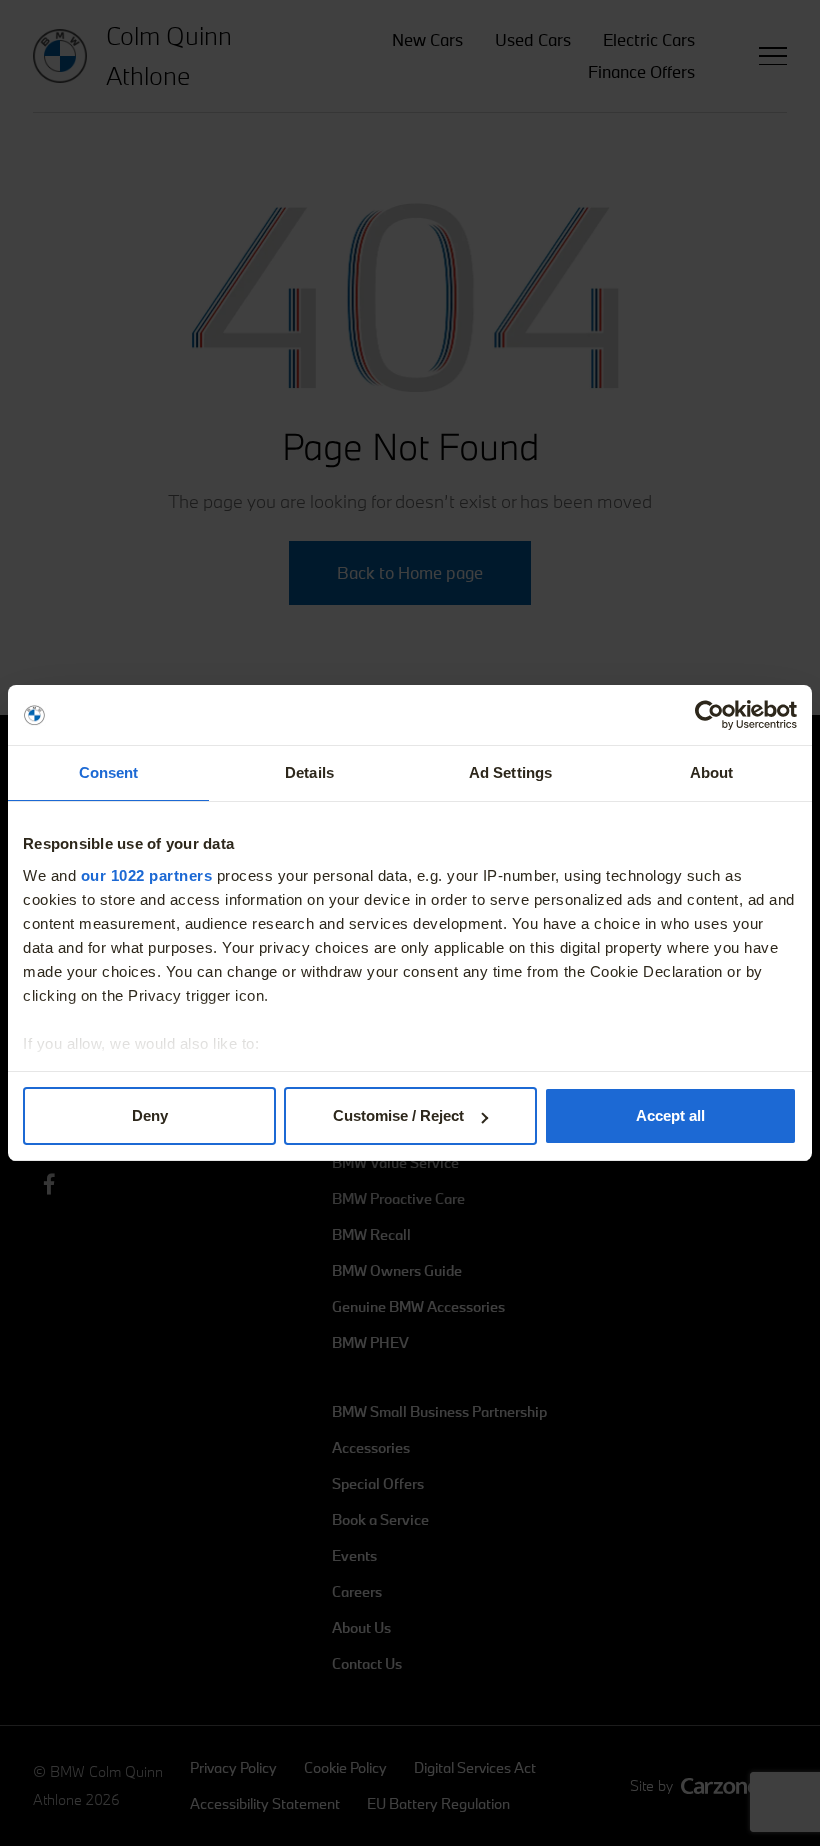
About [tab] (712, 772)
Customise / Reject (398, 1115)
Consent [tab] (109, 772)
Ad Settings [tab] (510, 772)
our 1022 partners (147, 875)
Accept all (670, 1115)
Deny (150, 1115)
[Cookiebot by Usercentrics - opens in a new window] (709, 715)
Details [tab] (309, 772)
